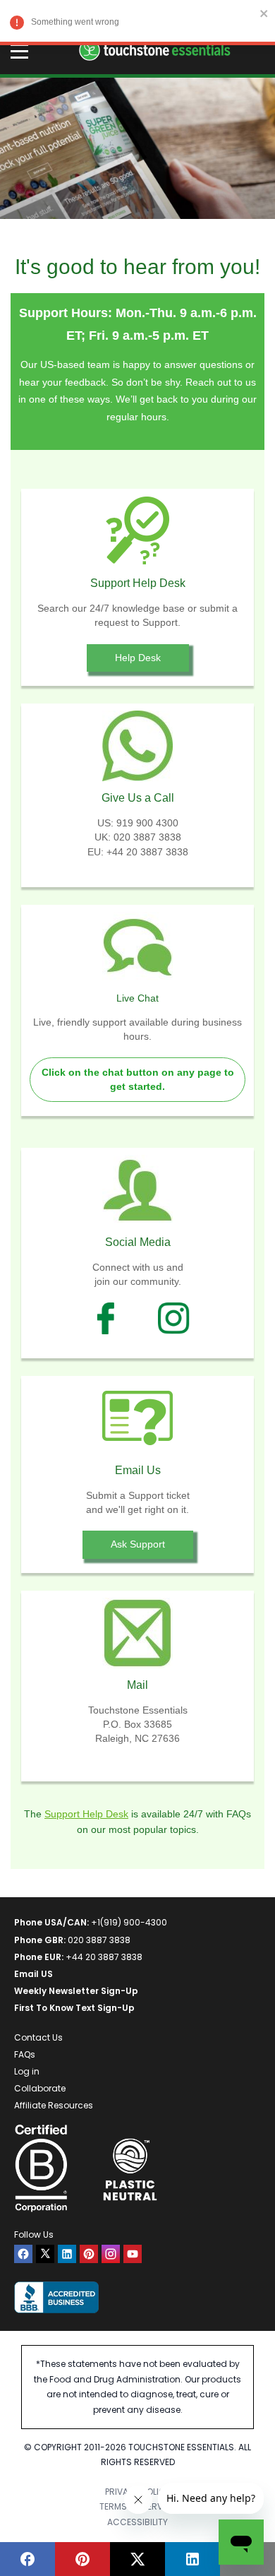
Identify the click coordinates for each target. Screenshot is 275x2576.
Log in (27, 2071)
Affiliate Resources (54, 2105)
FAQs (25, 2054)
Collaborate (40, 2088)
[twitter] (45, 2254)
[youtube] (133, 2254)
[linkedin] (67, 2254)
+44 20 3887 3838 (104, 1957)
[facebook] (23, 2254)
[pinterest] (89, 2254)
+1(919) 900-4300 (129, 1922)
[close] (264, 13)
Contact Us (38, 2037)
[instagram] (111, 2254)
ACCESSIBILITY (137, 2522)
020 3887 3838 (99, 1940)
